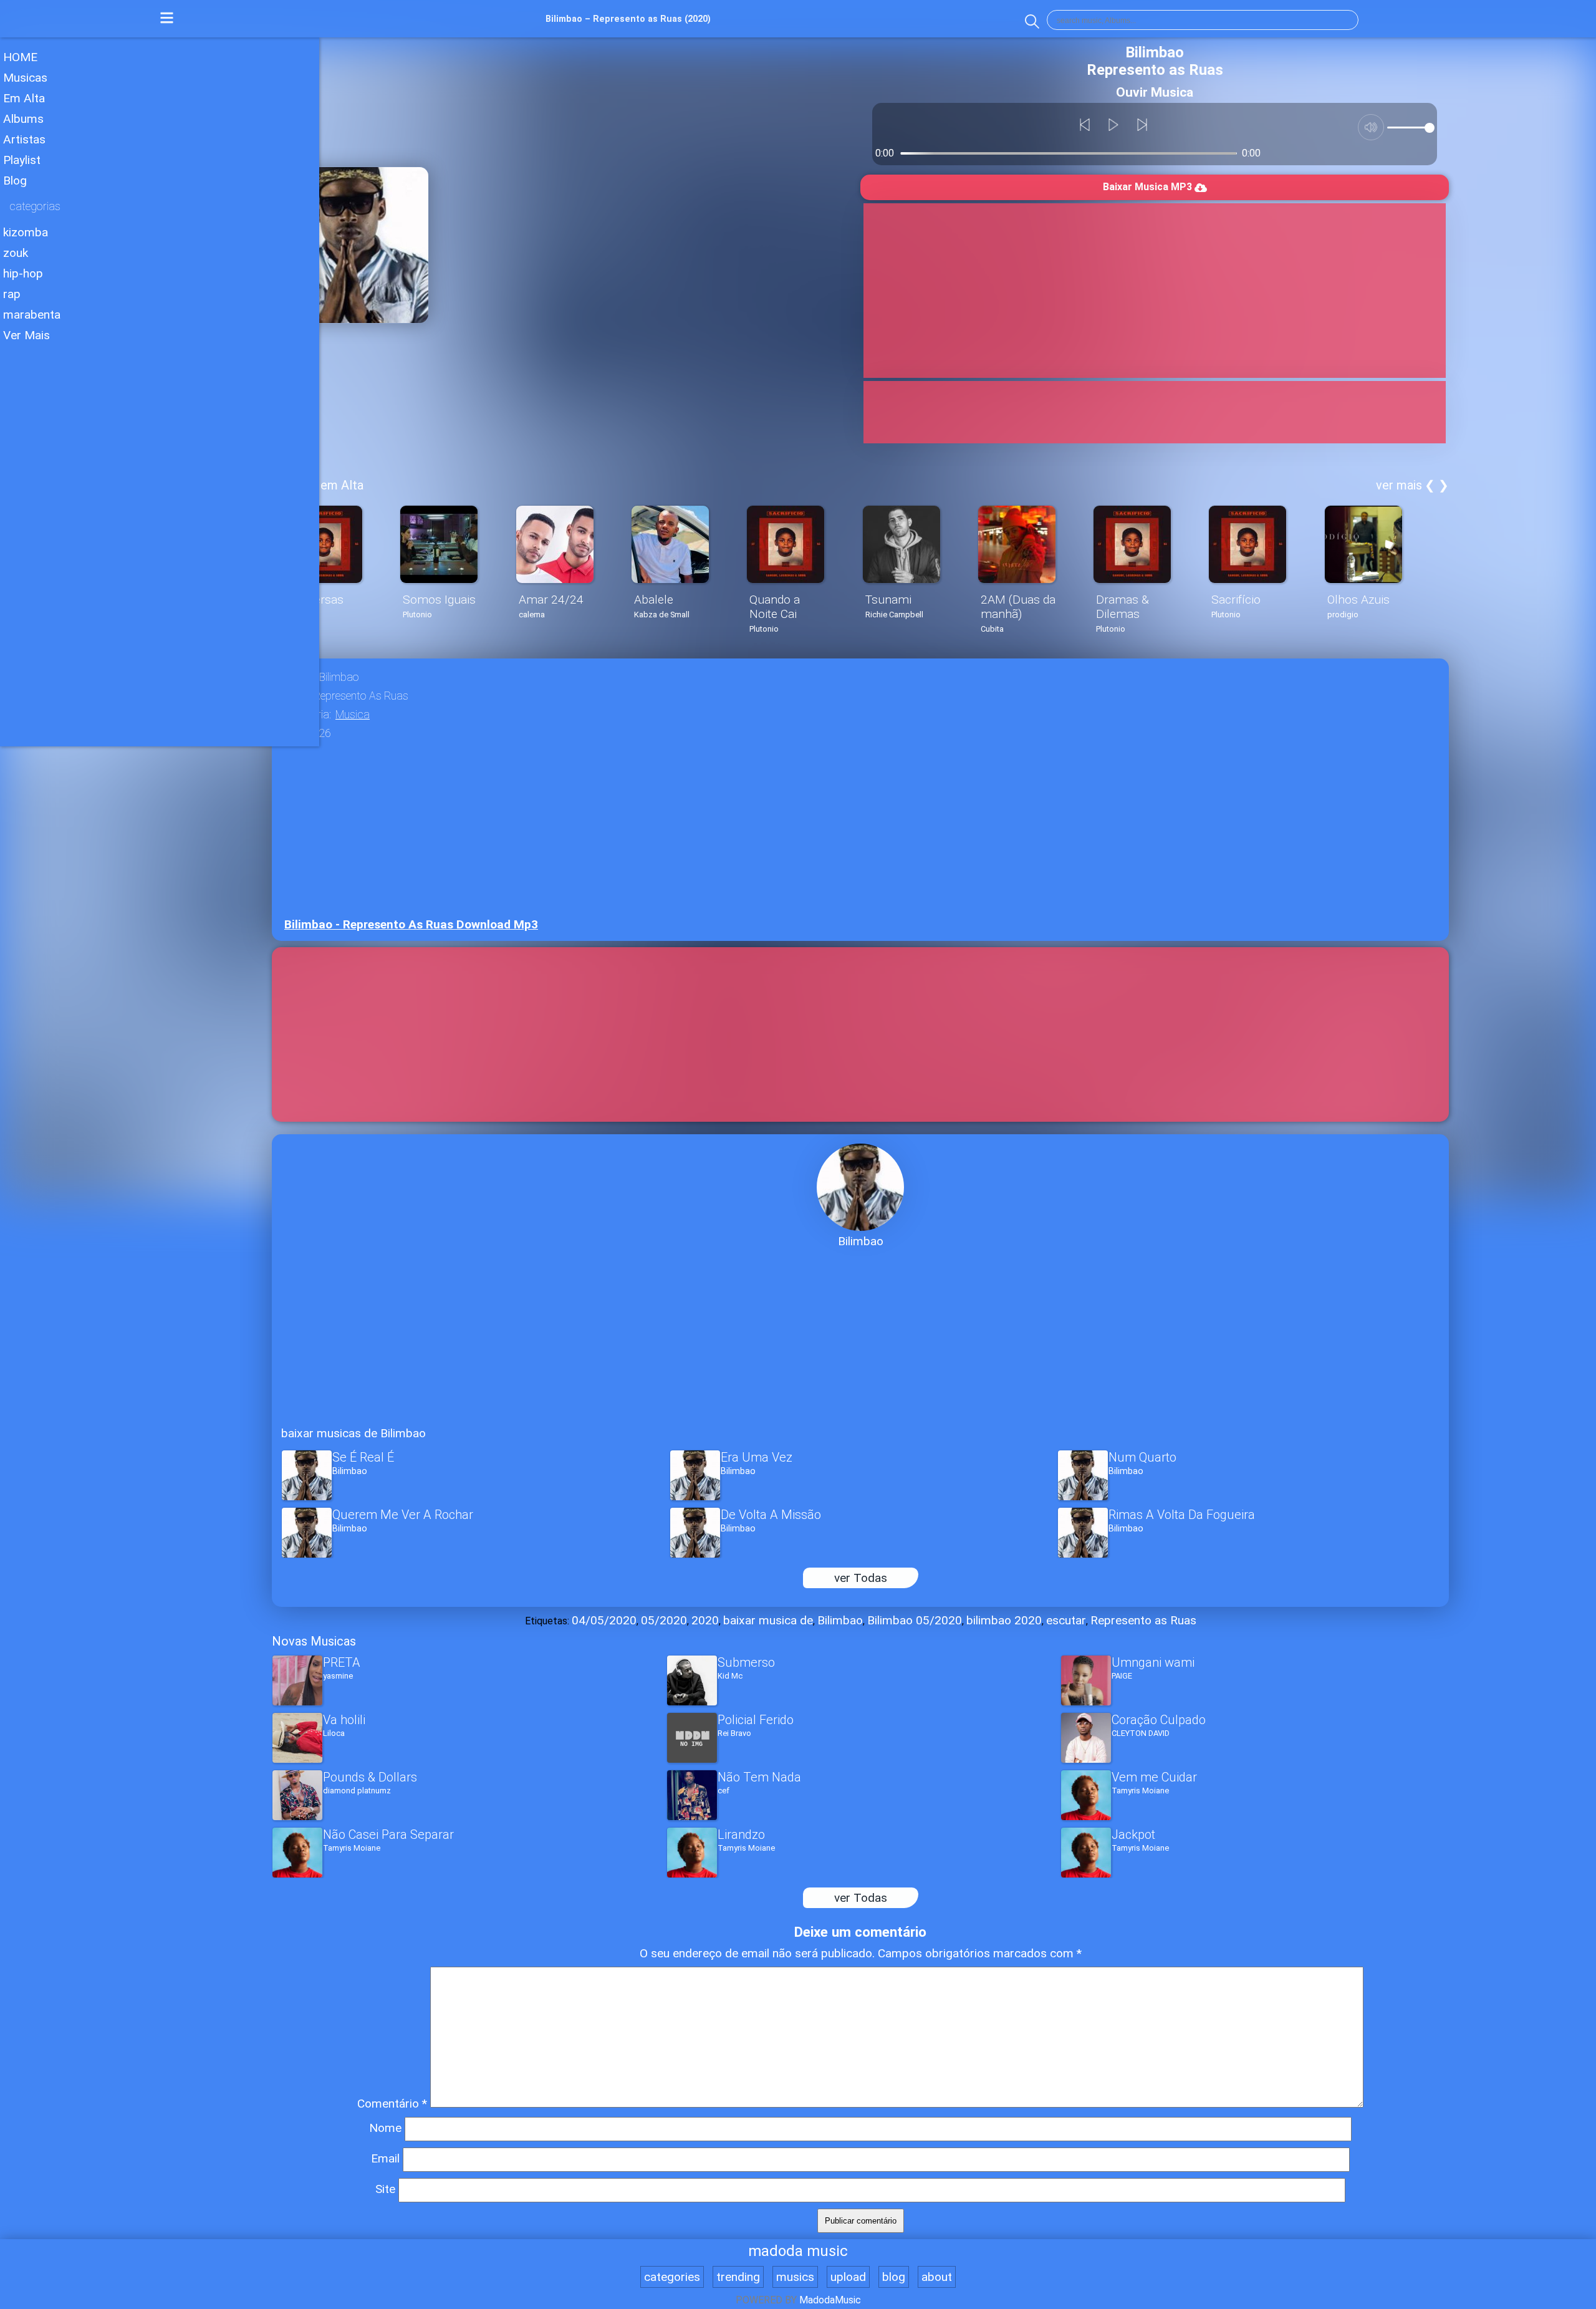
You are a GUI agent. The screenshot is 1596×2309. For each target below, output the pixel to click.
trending (738, 2277)
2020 (705, 1620)
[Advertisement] (160, 436)
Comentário (392, 2104)
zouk (16, 253)
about (937, 2277)
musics (795, 2277)
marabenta (32, 315)
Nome (385, 2128)
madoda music (798, 2251)
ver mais (1399, 485)
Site (385, 2189)
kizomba (26, 232)
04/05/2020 (604, 1620)
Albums (23, 119)
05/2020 (664, 1620)
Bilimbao (840, 1620)
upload (848, 2277)
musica (353, 715)
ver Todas (861, 1578)
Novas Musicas (314, 1641)
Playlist (22, 160)
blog (894, 2277)
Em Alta (24, 98)
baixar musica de (768, 1620)
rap (12, 294)
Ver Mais (26, 335)
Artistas (24, 139)
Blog (15, 181)
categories (672, 2277)
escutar (1066, 1620)
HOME (20, 57)
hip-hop (23, 273)
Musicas (25, 78)
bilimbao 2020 (1004, 1620)
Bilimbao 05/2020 (915, 1620)
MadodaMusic (830, 2300)
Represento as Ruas (1143, 1620)
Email (385, 2158)
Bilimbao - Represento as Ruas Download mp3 (411, 924)
